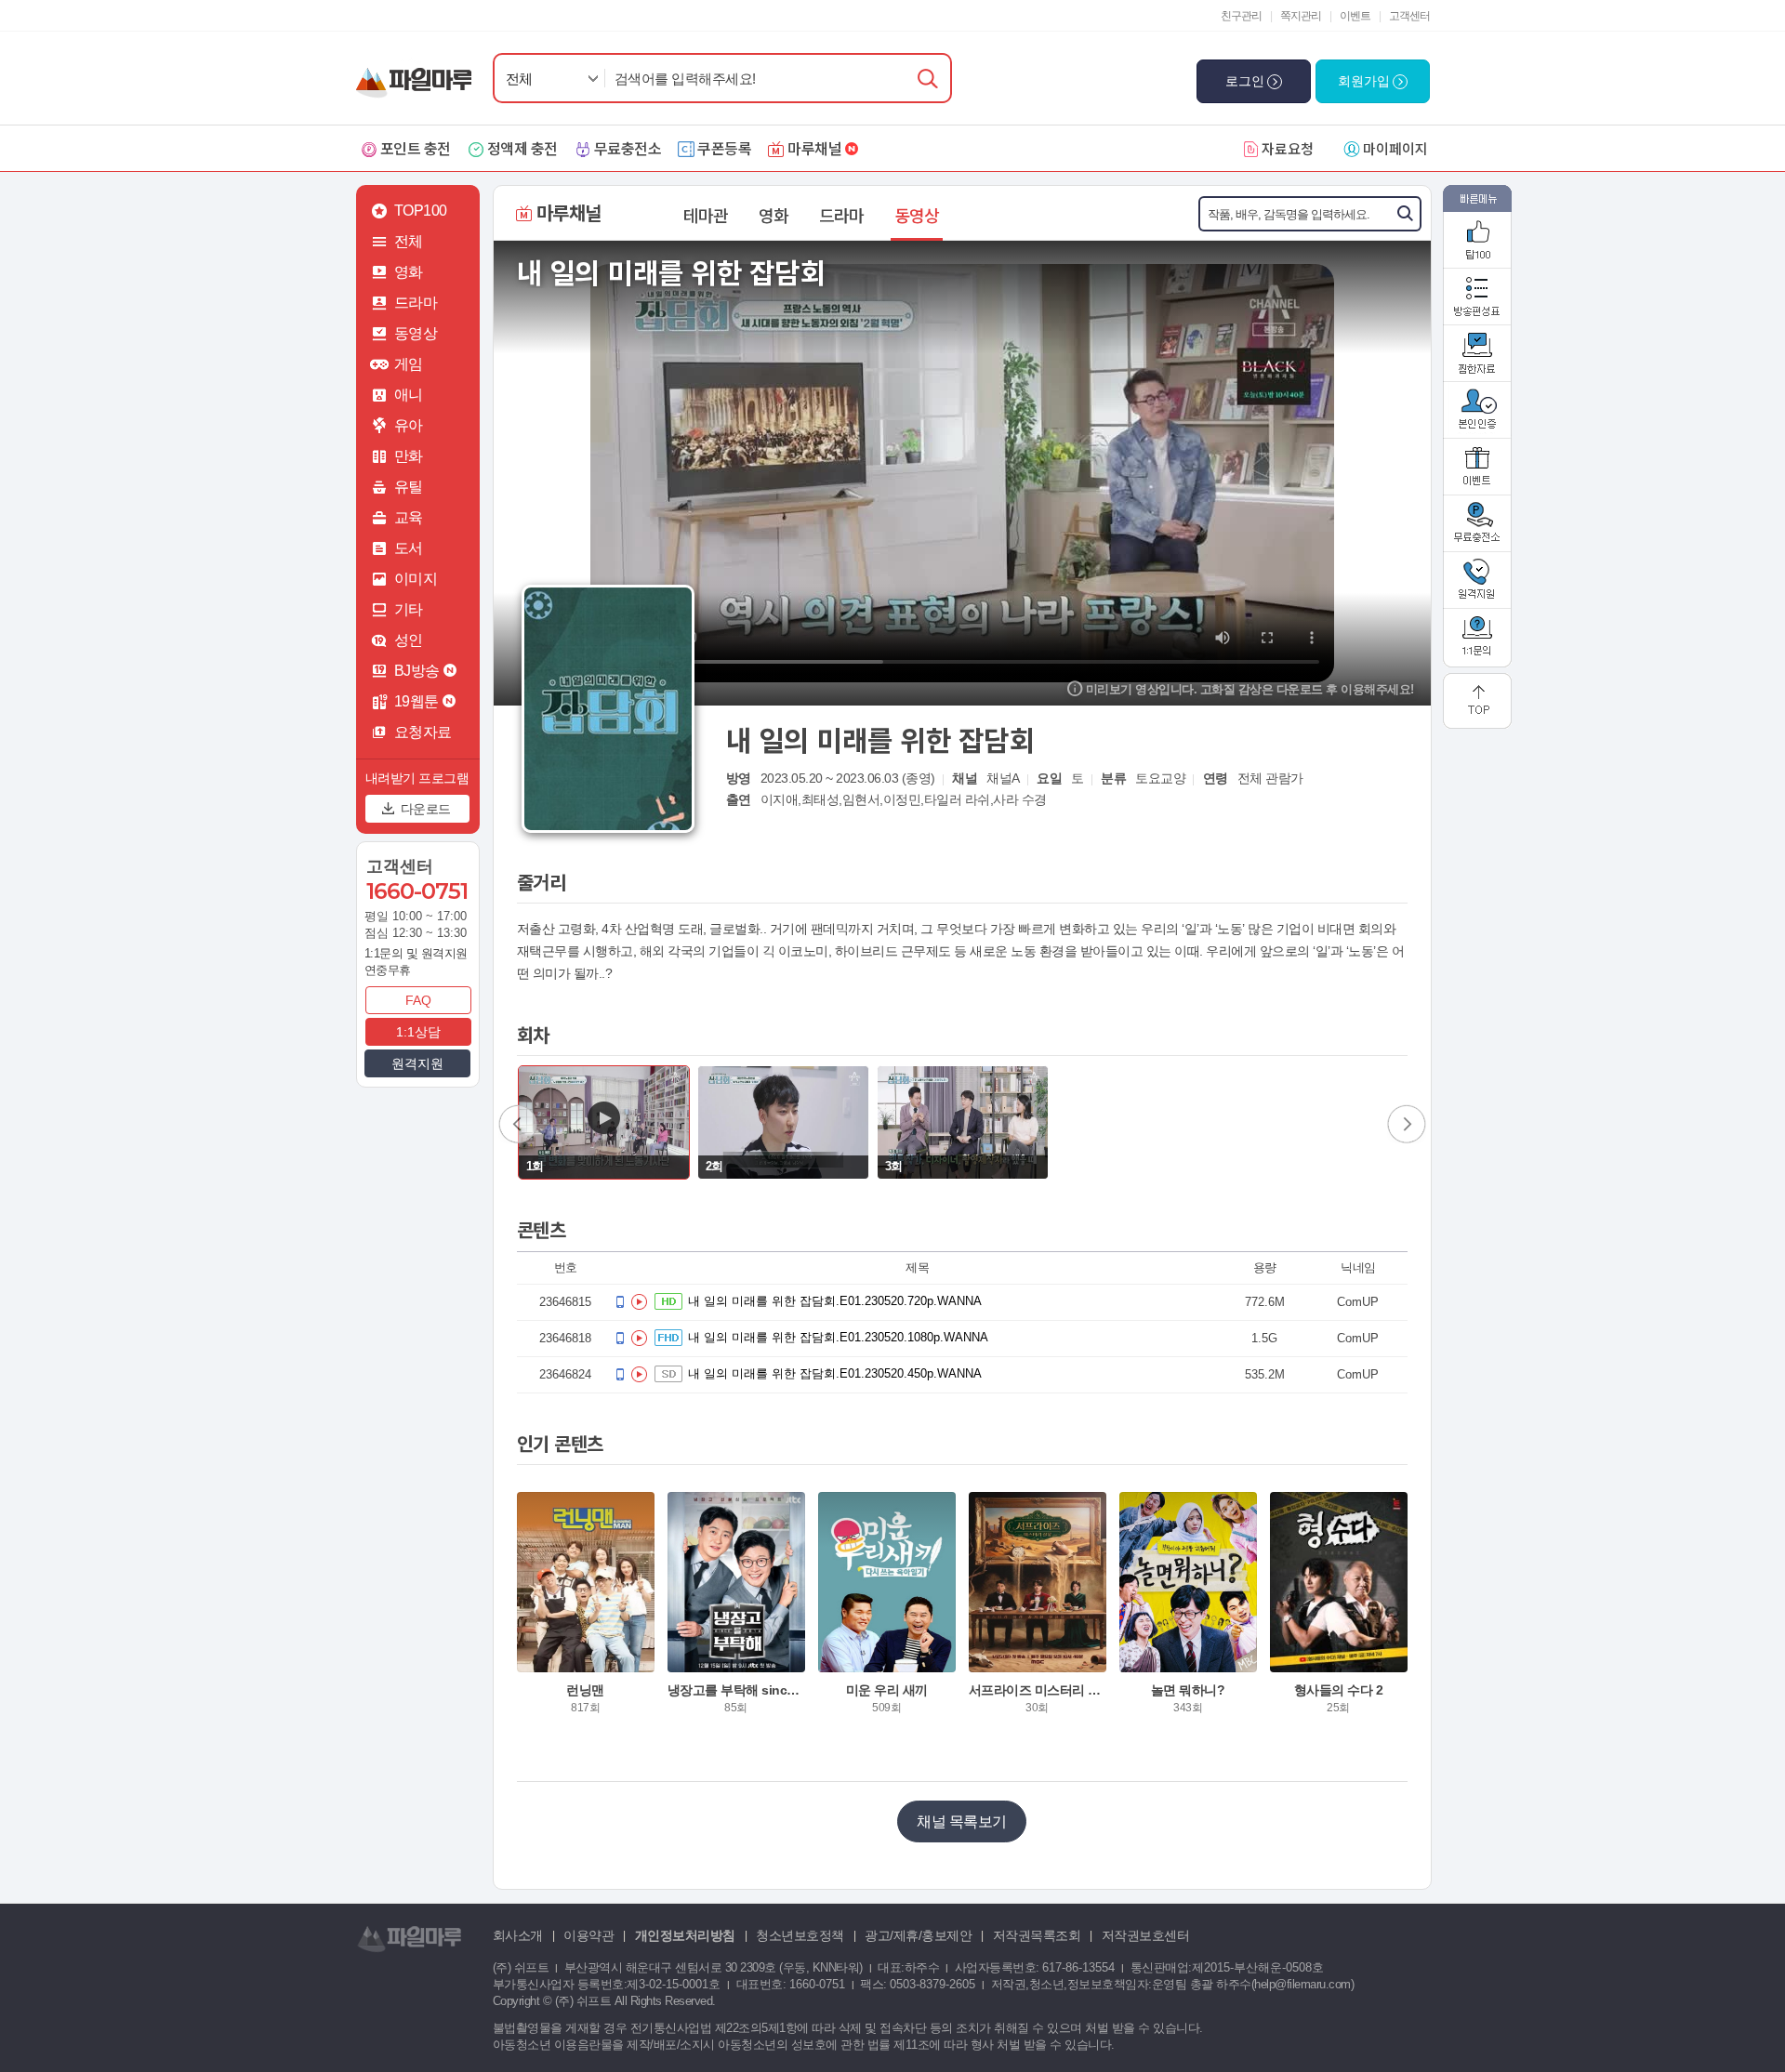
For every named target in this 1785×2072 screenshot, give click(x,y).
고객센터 (1409, 16)
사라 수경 (1020, 799)
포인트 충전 (416, 148)
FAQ (418, 1000)
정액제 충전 (522, 148)
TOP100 (421, 211)
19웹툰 (416, 701)
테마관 (706, 215)
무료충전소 (628, 148)
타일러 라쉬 (957, 799)
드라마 (416, 303)
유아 (409, 425)
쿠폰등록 (724, 148)
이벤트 (1355, 16)
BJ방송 (417, 671)
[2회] (783, 1122)
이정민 (902, 799)
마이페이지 (1395, 148)
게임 (409, 364)
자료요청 (1288, 148)
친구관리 (1241, 16)
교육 (409, 517)
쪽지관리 (1301, 16)
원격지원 (417, 1063)
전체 (519, 79)
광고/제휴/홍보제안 (918, 1935)
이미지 (416, 579)
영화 (409, 272)
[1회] (604, 1122)
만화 (409, 456)
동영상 (416, 333)
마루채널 (814, 148)
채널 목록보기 (962, 1821)
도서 (409, 548)
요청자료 (423, 732)
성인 (409, 640)
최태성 (820, 799)
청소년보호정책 (800, 1935)
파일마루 (418, 73)
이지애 (780, 799)
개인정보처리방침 (685, 1935)
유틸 (409, 487)
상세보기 (586, 1658)
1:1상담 (418, 1032)
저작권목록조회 (1037, 1935)
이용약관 (588, 1935)
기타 (409, 609)
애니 (409, 395)
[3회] (963, 1122)
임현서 (861, 799)
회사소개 (518, 1935)
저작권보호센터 (1146, 1935)
